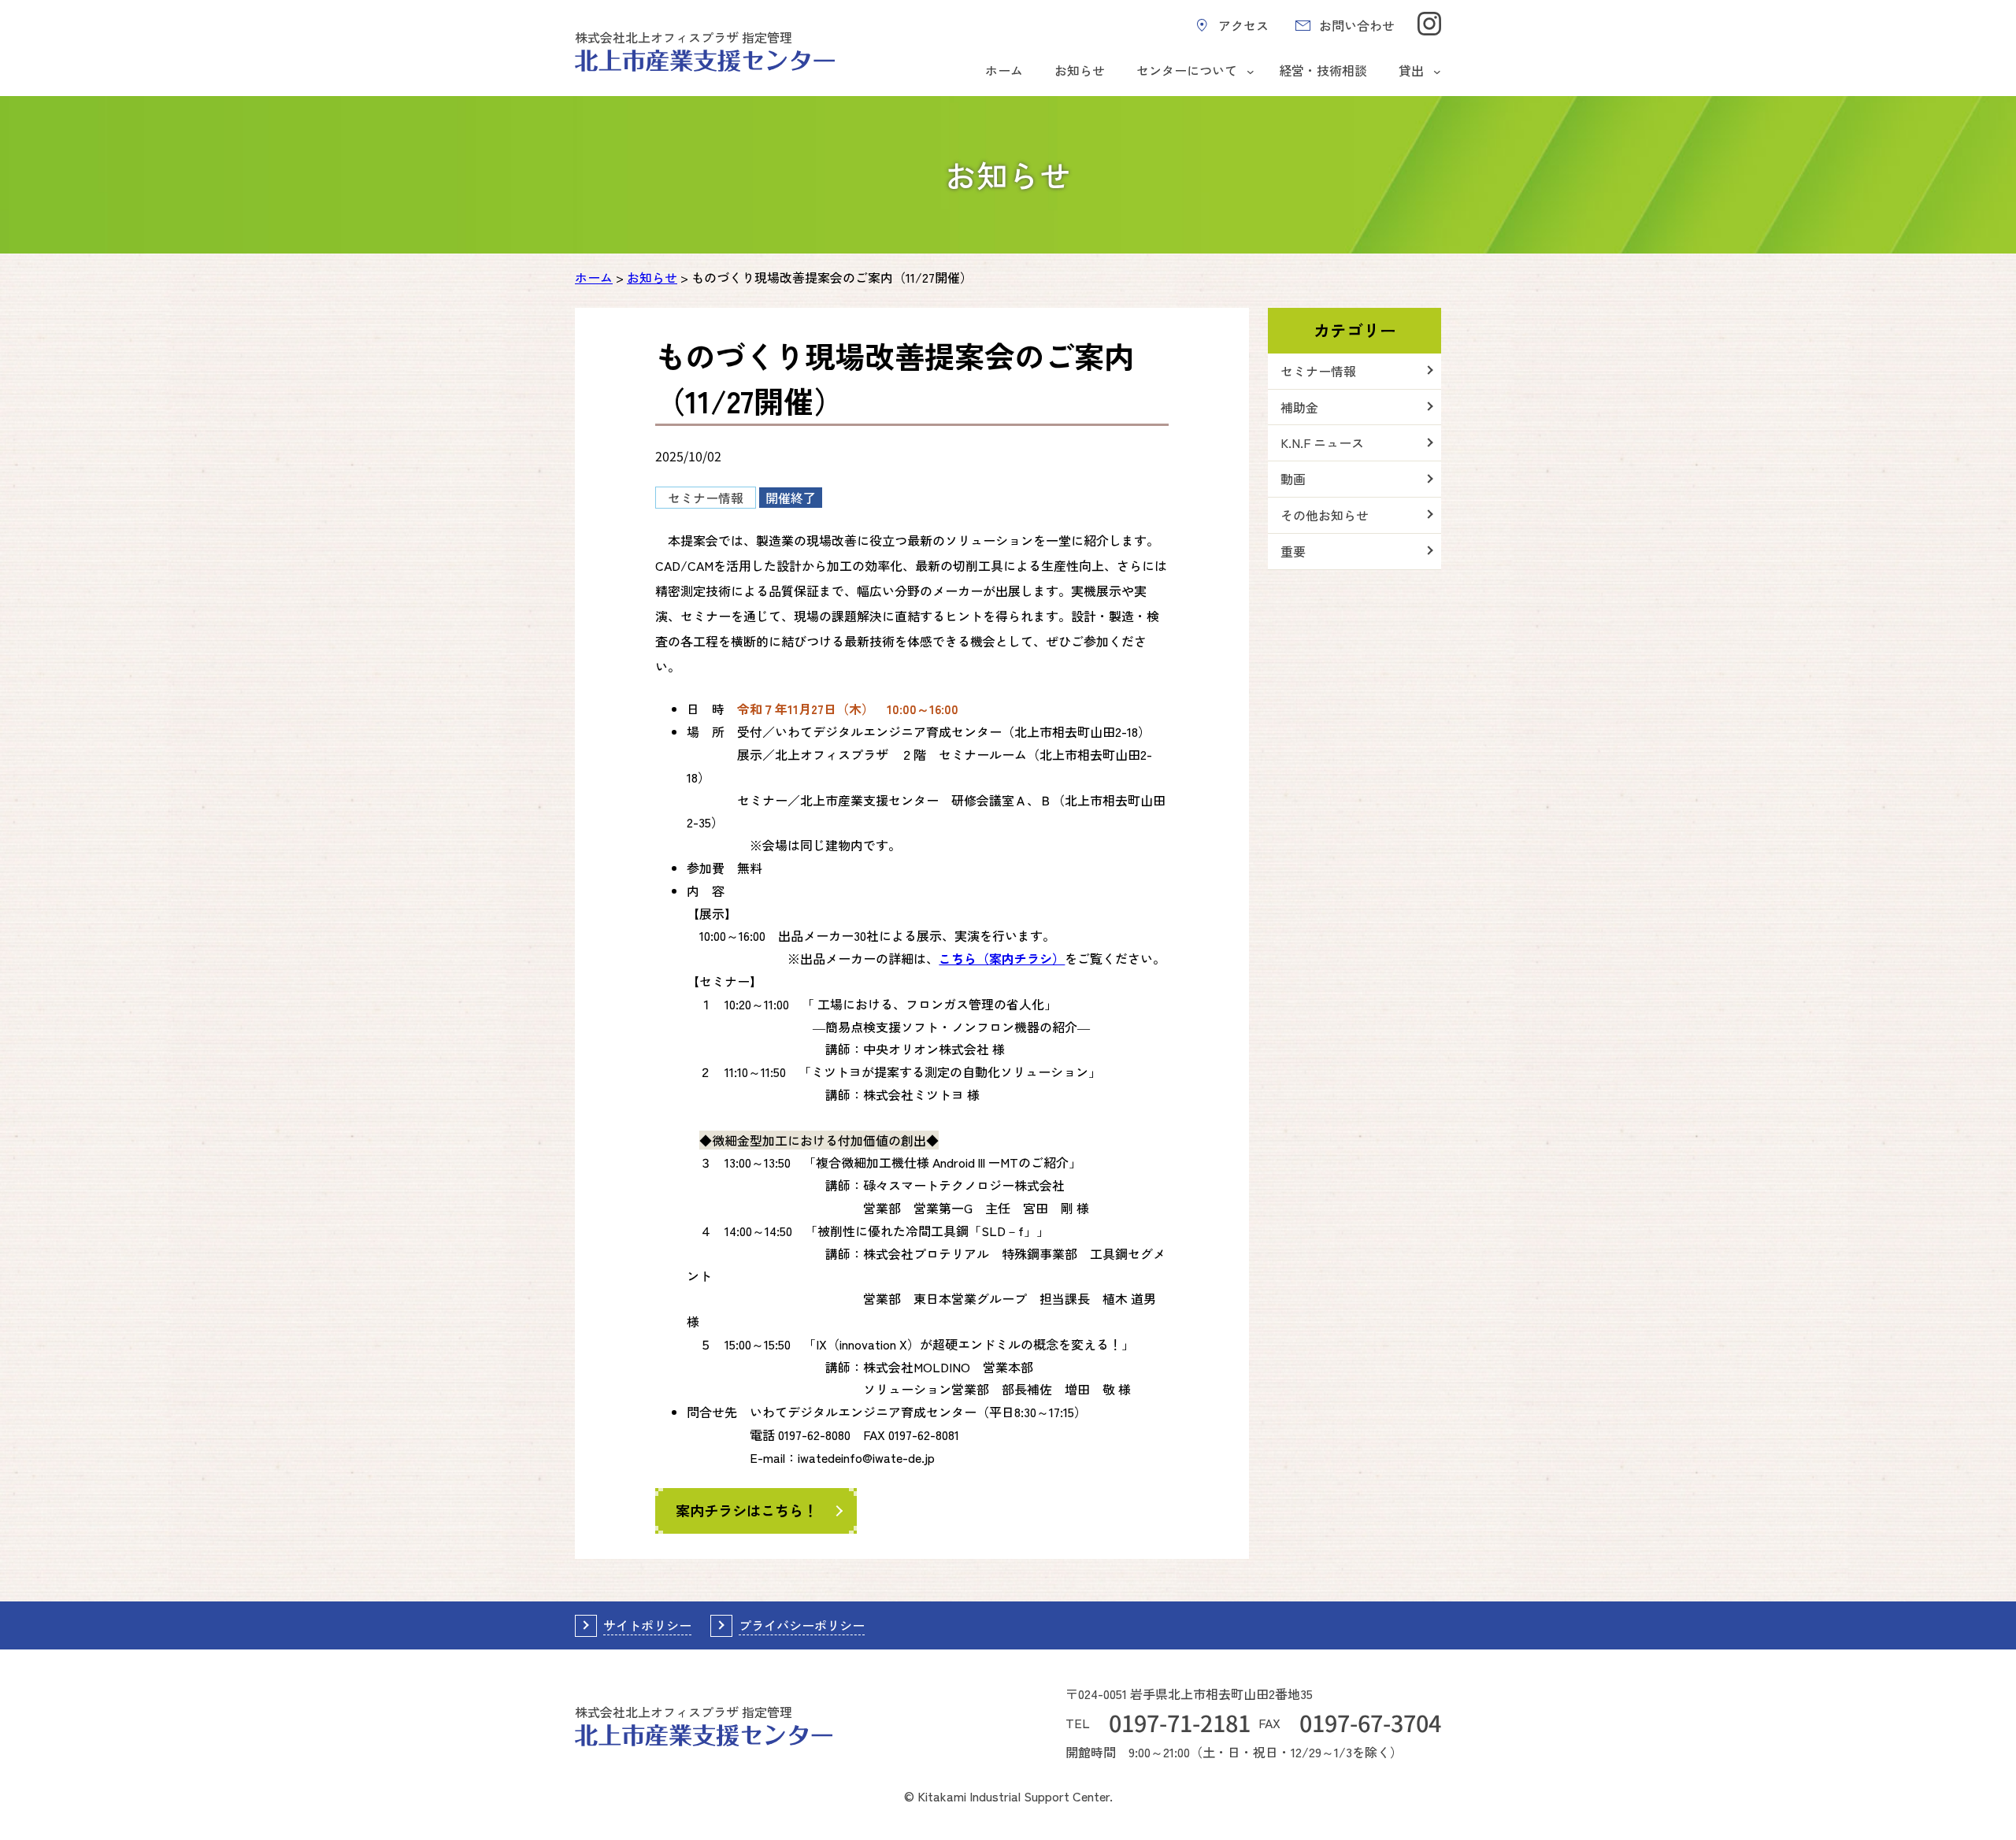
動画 (1293, 479)
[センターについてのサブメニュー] (1251, 72)
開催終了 (791, 498)
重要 (1293, 551)
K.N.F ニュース (1322, 442)
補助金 (1299, 407)
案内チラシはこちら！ (747, 1510)
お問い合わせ (1357, 25)
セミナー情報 (706, 498)
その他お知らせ (1325, 515)
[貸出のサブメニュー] (1437, 72)
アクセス (1243, 25)
